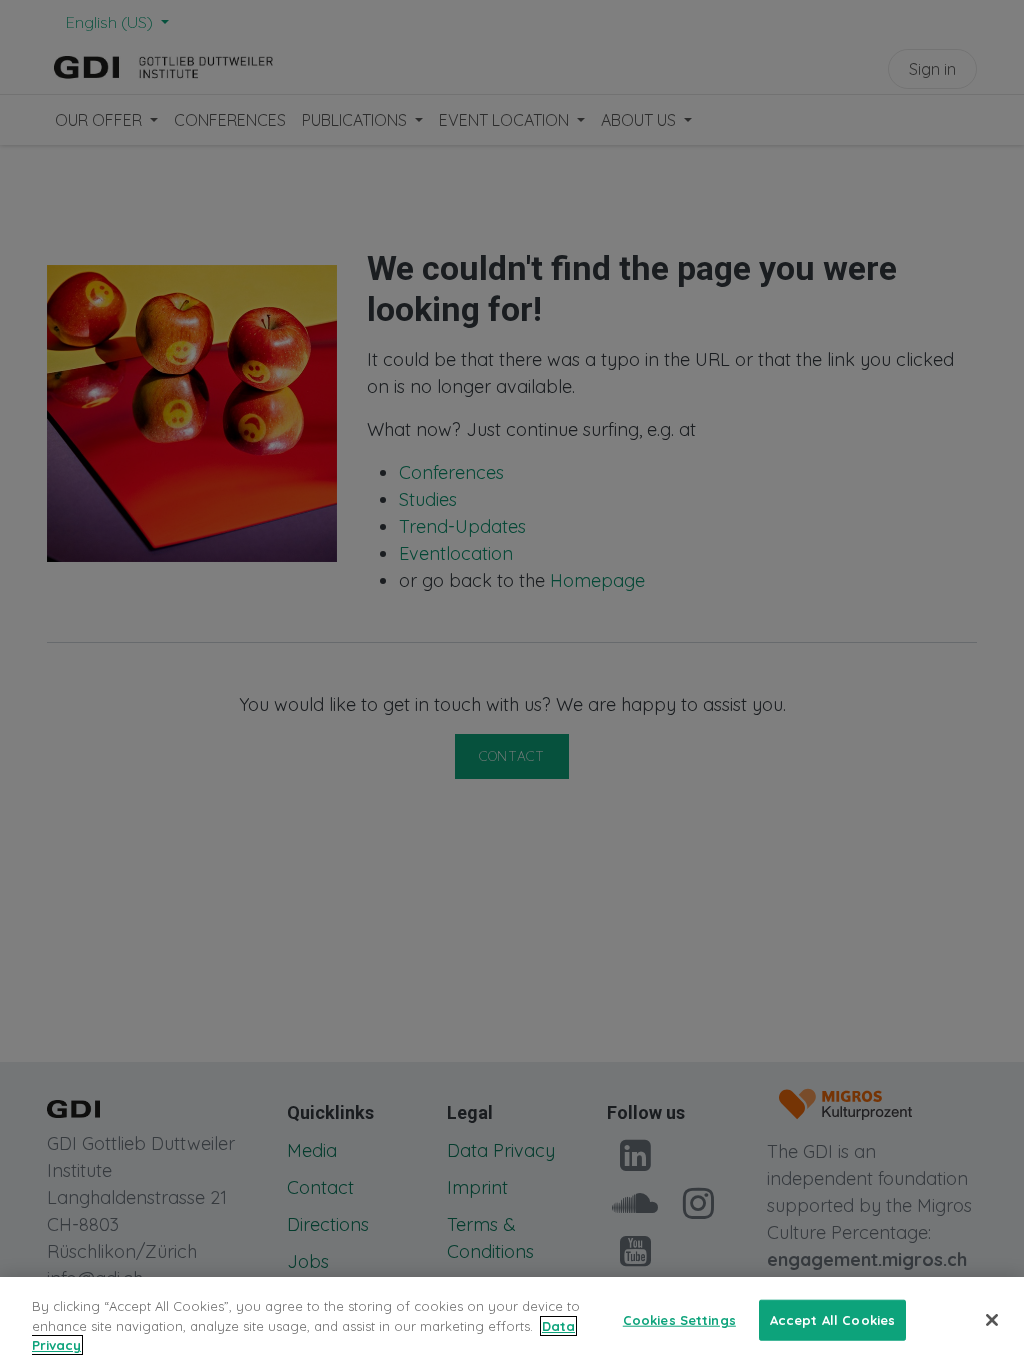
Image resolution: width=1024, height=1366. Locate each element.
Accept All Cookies (832, 1319)
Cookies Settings (679, 1319)
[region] (512, 1321)
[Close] (992, 1320)
